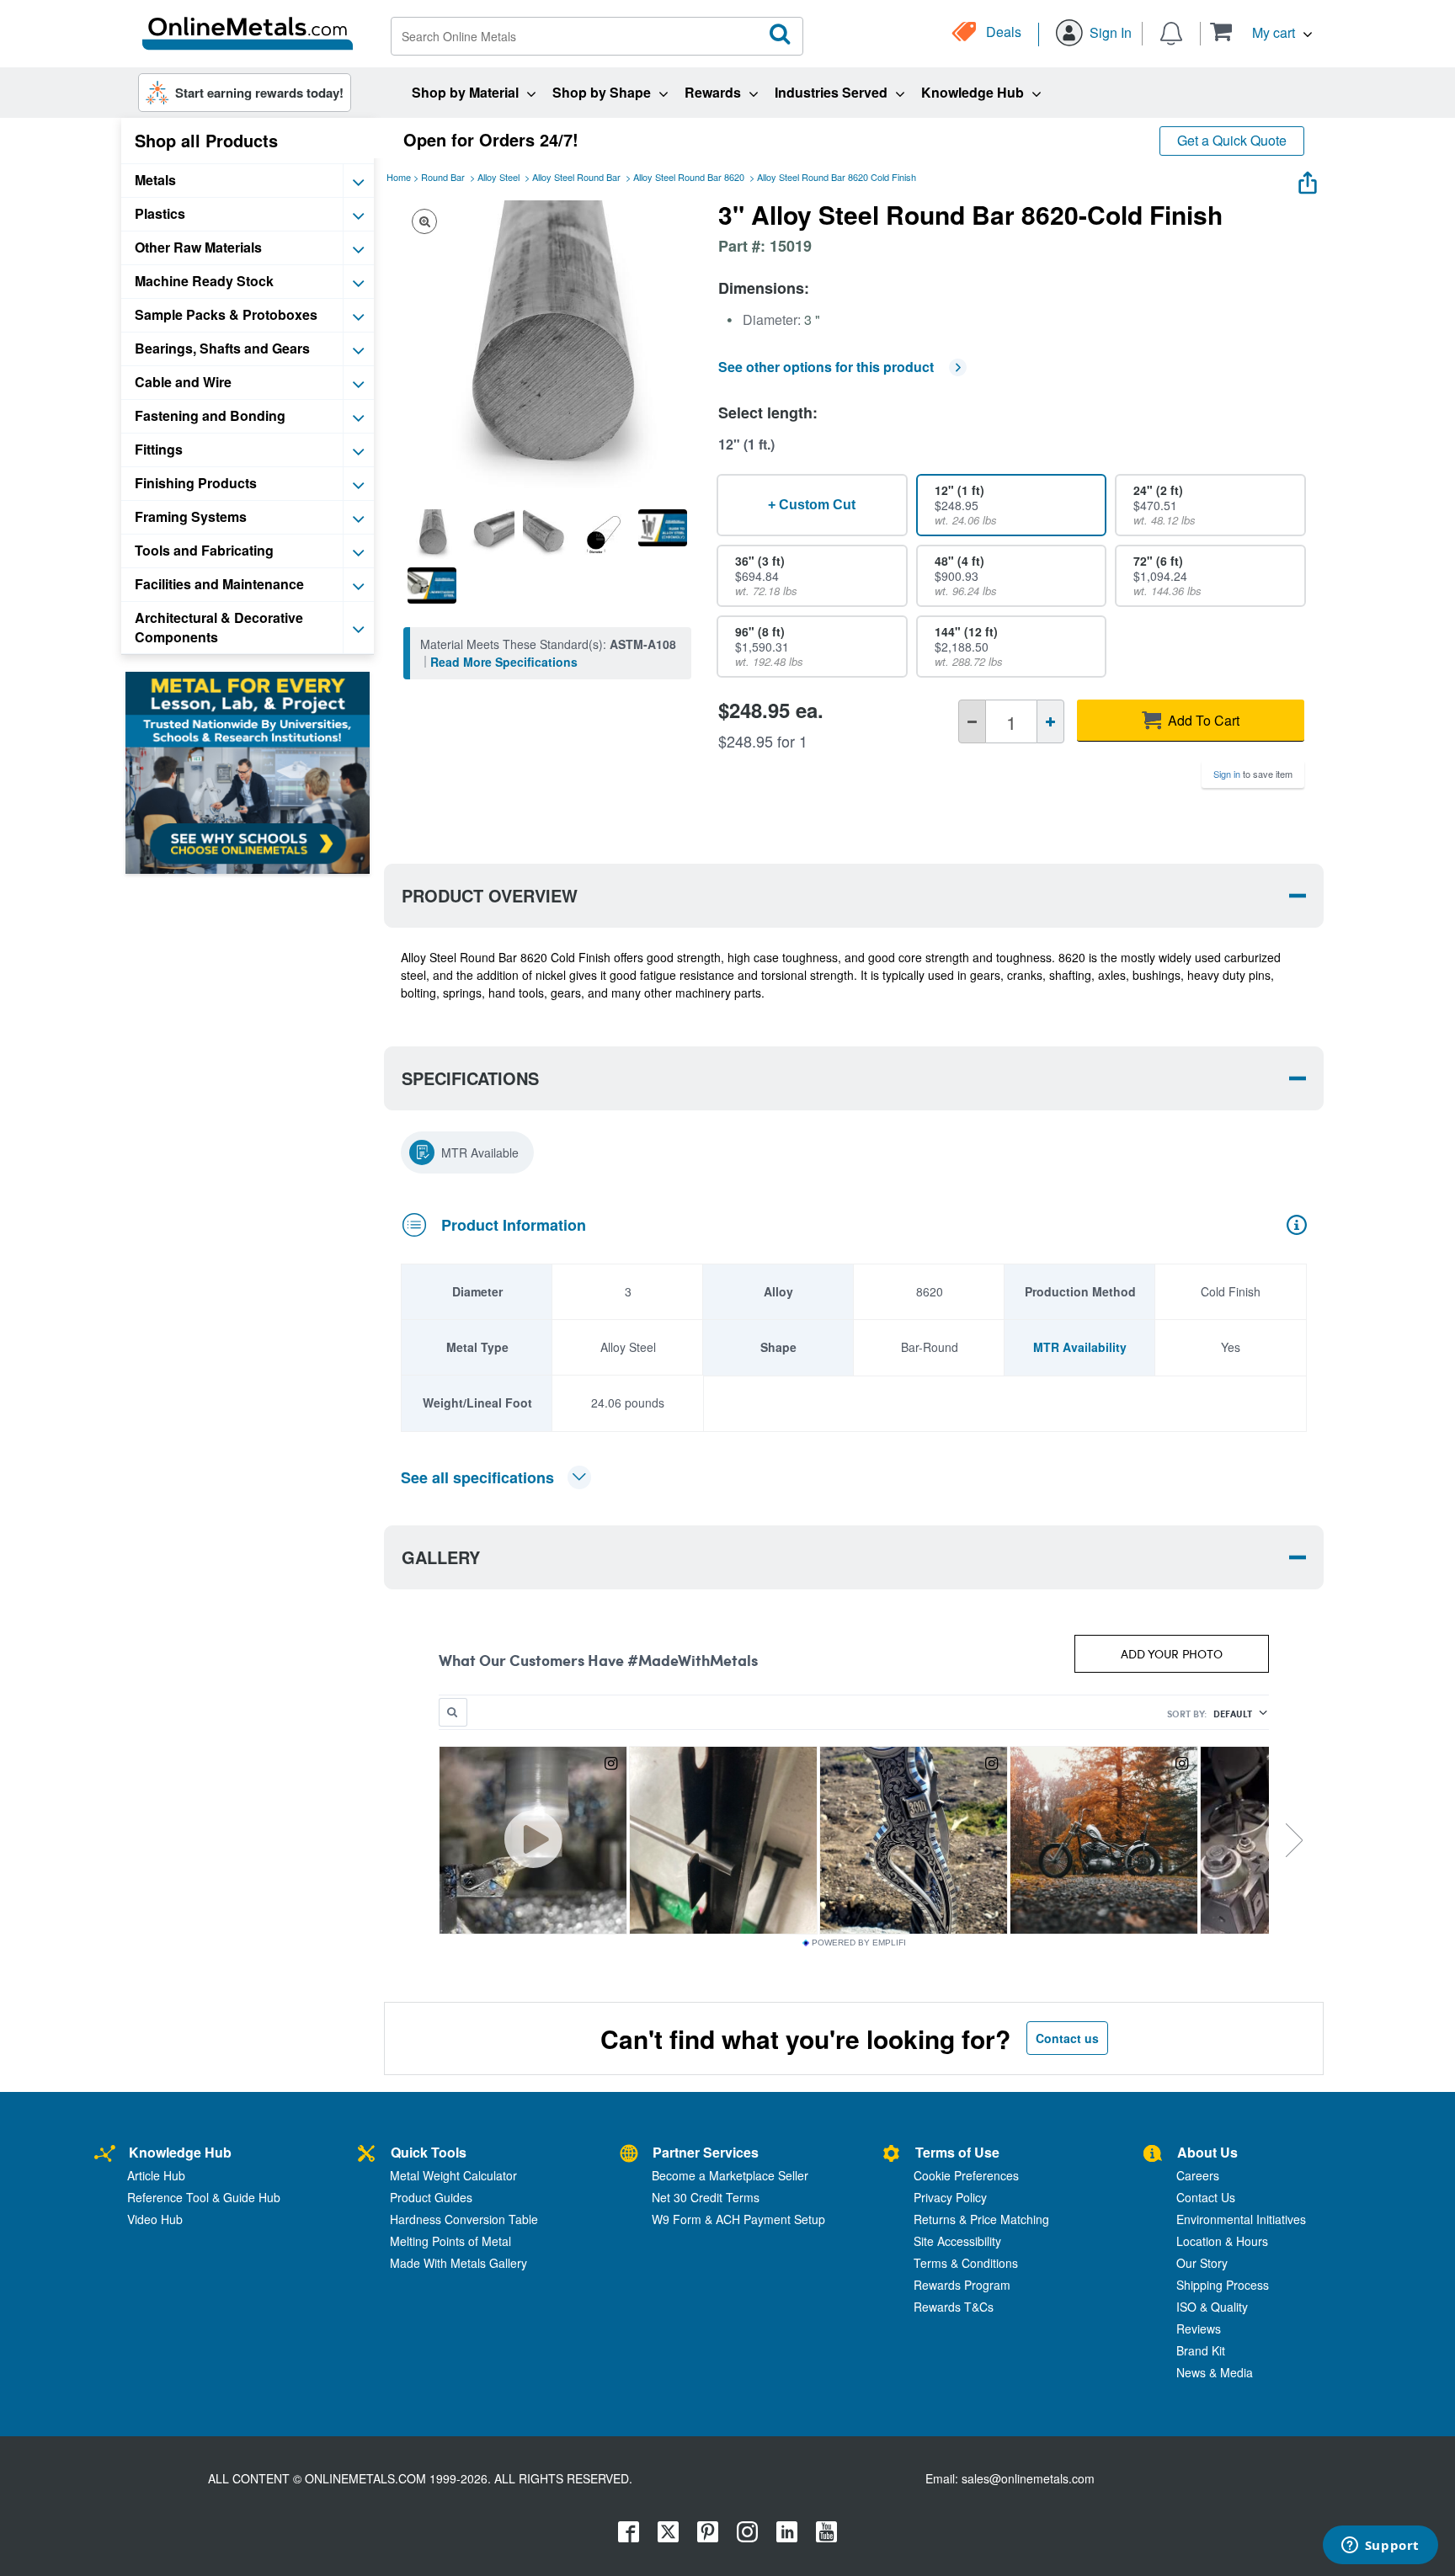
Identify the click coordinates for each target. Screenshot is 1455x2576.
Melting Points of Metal (450, 2241)
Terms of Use (957, 2152)
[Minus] (972, 721)
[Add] (1050, 721)
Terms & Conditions (966, 2263)
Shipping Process (1223, 2285)
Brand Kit (1201, 2350)
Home (399, 177)
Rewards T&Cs (954, 2307)
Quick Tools (429, 2152)
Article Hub (156, 2175)
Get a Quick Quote (1232, 140)
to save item (1253, 774)
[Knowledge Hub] (105, 2155)
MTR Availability (1080, 1347)
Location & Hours (1222, 2241)
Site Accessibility (957, 2241)
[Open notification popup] (1171, 32)
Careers (1198, 2175)
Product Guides (431, 2197)
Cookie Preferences (966, 2175)
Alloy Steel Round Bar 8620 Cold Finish (837, 177)
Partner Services (706, 2152)
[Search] (781, 35)
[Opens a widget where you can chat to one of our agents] (1380, 2547)
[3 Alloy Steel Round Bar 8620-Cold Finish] (432, 534)
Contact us (1067, 2038)
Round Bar (443, 177)
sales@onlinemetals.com (1028, 2478)
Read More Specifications (504, 662)
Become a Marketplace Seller (730, 2175)
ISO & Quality (1212, 2307)
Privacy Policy (950, 2197)
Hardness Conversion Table (464, 2219)
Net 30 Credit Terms (706, 2197)
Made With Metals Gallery (458, 2263)
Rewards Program (962, 2285)
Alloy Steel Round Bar (576, 177)
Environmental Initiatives (1241, 2219)
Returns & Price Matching (981, 2219)
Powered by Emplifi (859, 1943)
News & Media (1215, 2372)
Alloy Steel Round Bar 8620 (689, 177)
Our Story (1202, 2263)
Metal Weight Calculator (453, 2175)
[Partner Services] (629, 2155)
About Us (1207, 2152)
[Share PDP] (1308, 179)
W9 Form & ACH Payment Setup (738, 2219)
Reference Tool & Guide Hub (204, 2197)
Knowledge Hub (180, 2152)
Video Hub (155, 2219)
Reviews (1199, 2329)
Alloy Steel (498, 177)
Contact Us (1206, 2197)
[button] (1261, 32)
